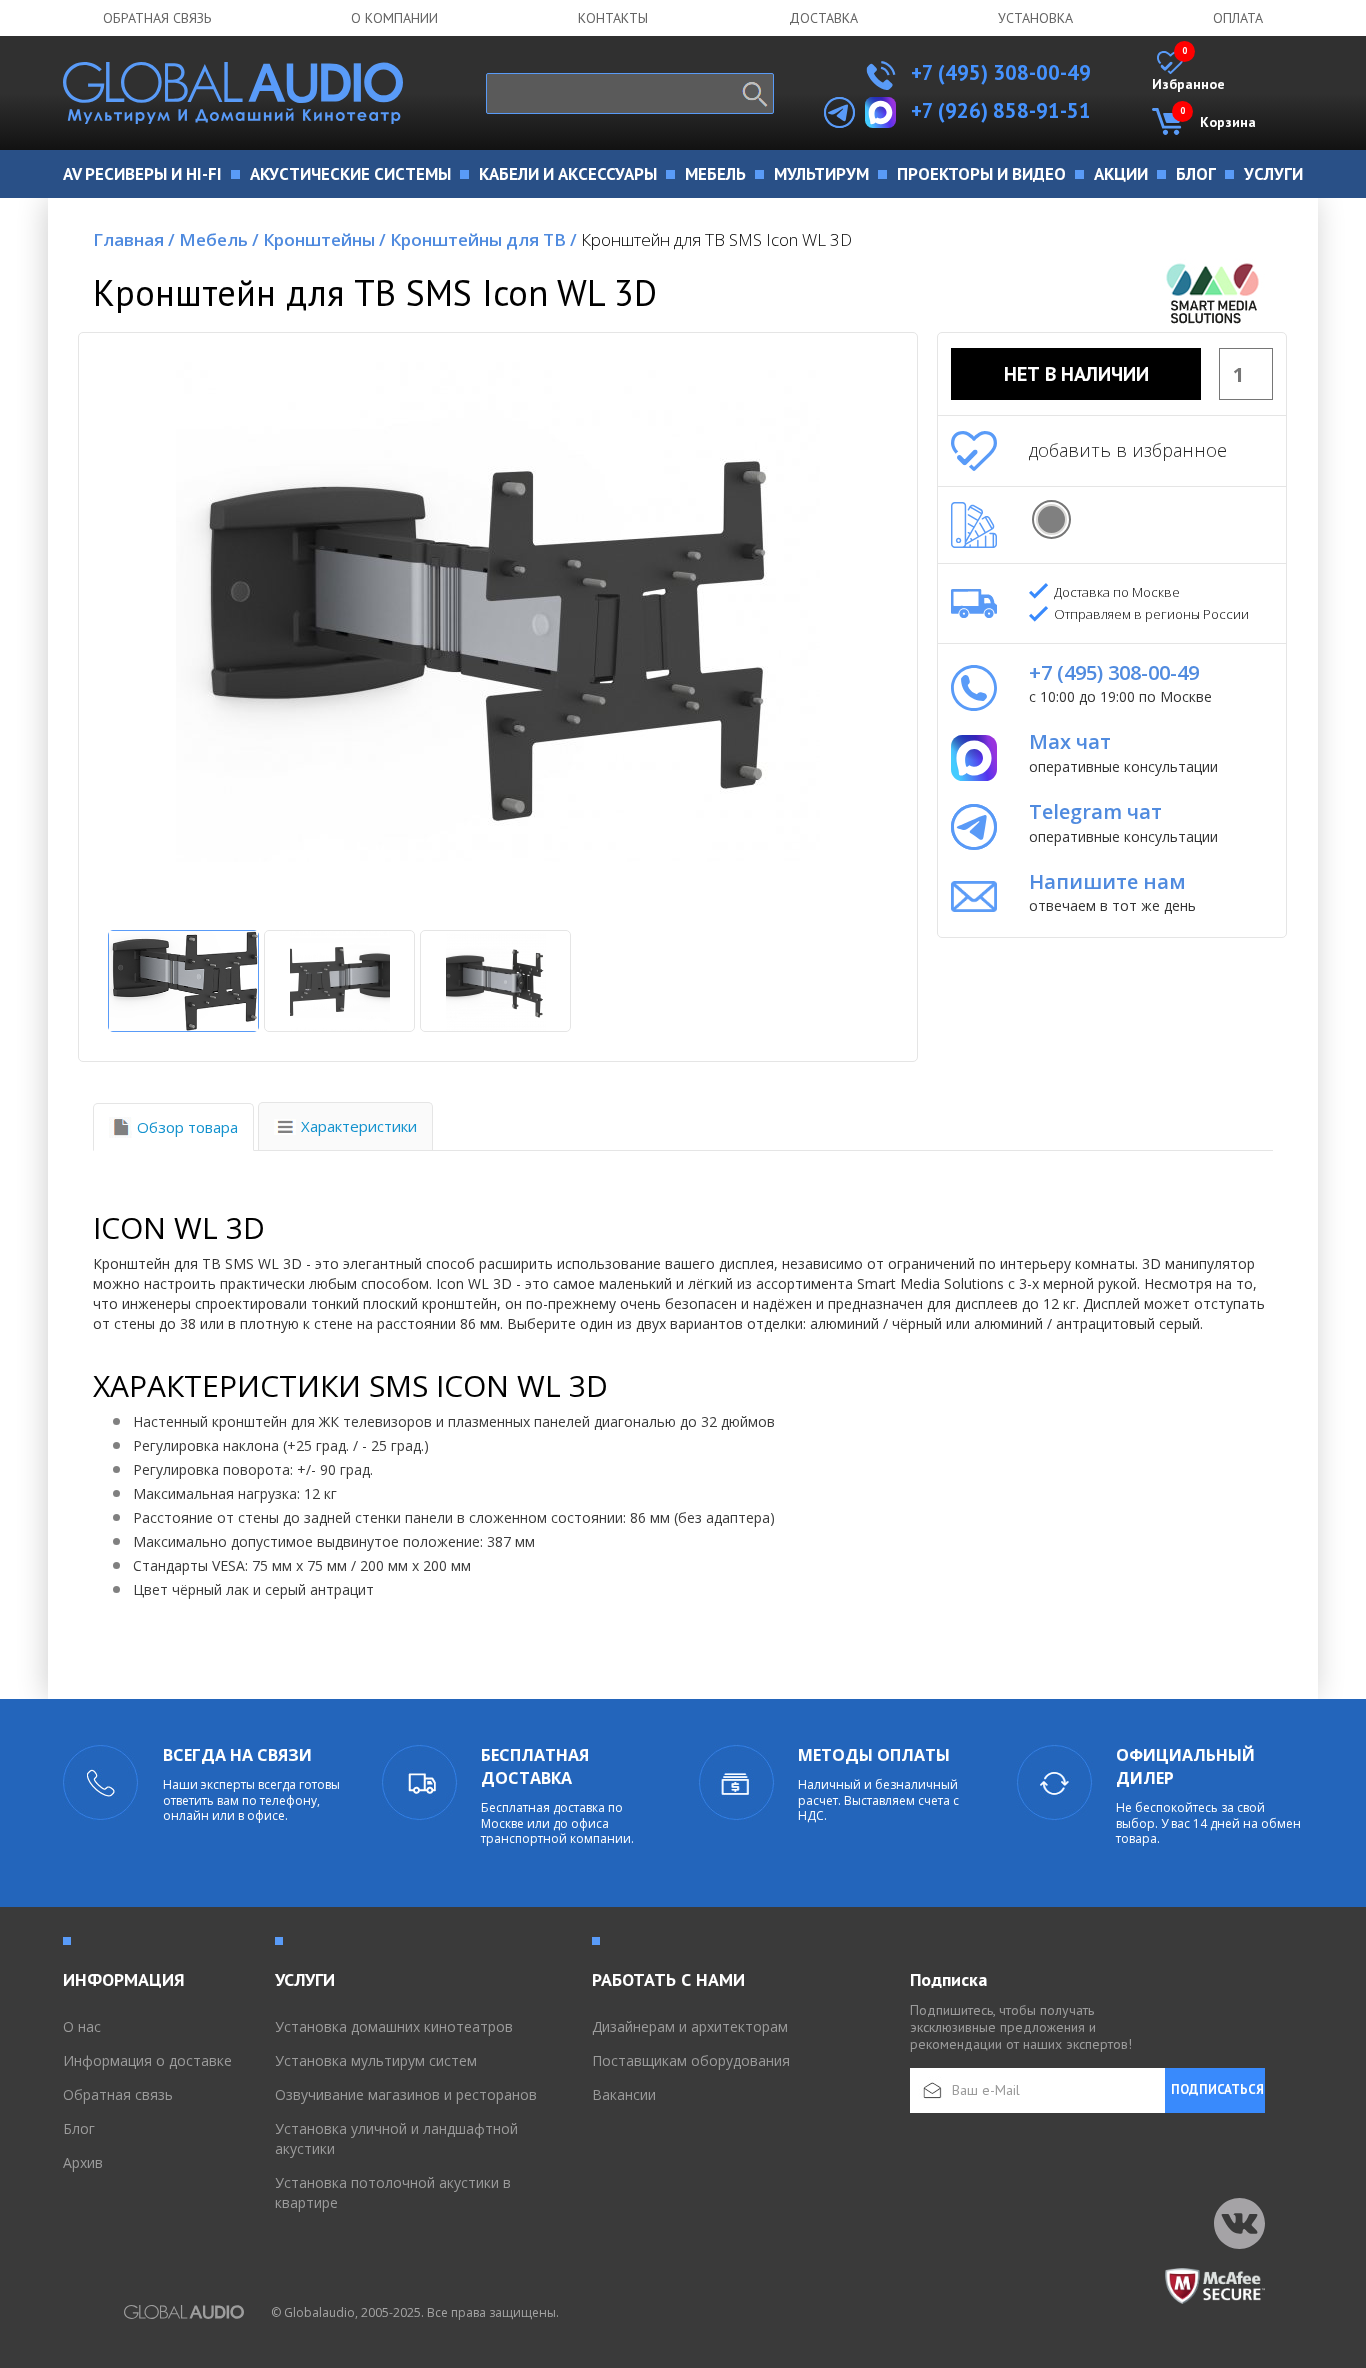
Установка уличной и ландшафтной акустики (396, 2138)
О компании (394, 18)
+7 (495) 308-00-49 (998, 72)
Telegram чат (1095, 811)
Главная (134, 239)
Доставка (823, 18)
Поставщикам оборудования (691, 2060)
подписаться (1217, 2089)
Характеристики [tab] (359, 1126)
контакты (613, 18)
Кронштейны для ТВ (483, 239)
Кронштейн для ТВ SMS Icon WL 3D (716, 239)
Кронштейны (324, 239)
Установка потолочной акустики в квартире (393, 2192)
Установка (1035, 18)
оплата (1238, 18)
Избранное (1188, 72)
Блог (79, 2128)
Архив (83, 2162)
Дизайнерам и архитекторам (690, 2026)
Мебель (219, 239)
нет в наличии (1076, 374)
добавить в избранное (1128, 450)
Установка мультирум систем (376, 2060)
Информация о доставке (147, 2060)
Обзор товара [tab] (187, 1127)
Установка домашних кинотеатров (394, 2026)
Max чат (1070, 741)
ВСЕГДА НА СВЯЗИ (237, 1755)
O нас (82, 2026)
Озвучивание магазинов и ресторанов (406, 2094)
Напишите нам (1107, 881)
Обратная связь (157, 18)
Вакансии (624, 2094)
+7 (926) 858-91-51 (1001, 110)
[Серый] (1051, 519)
